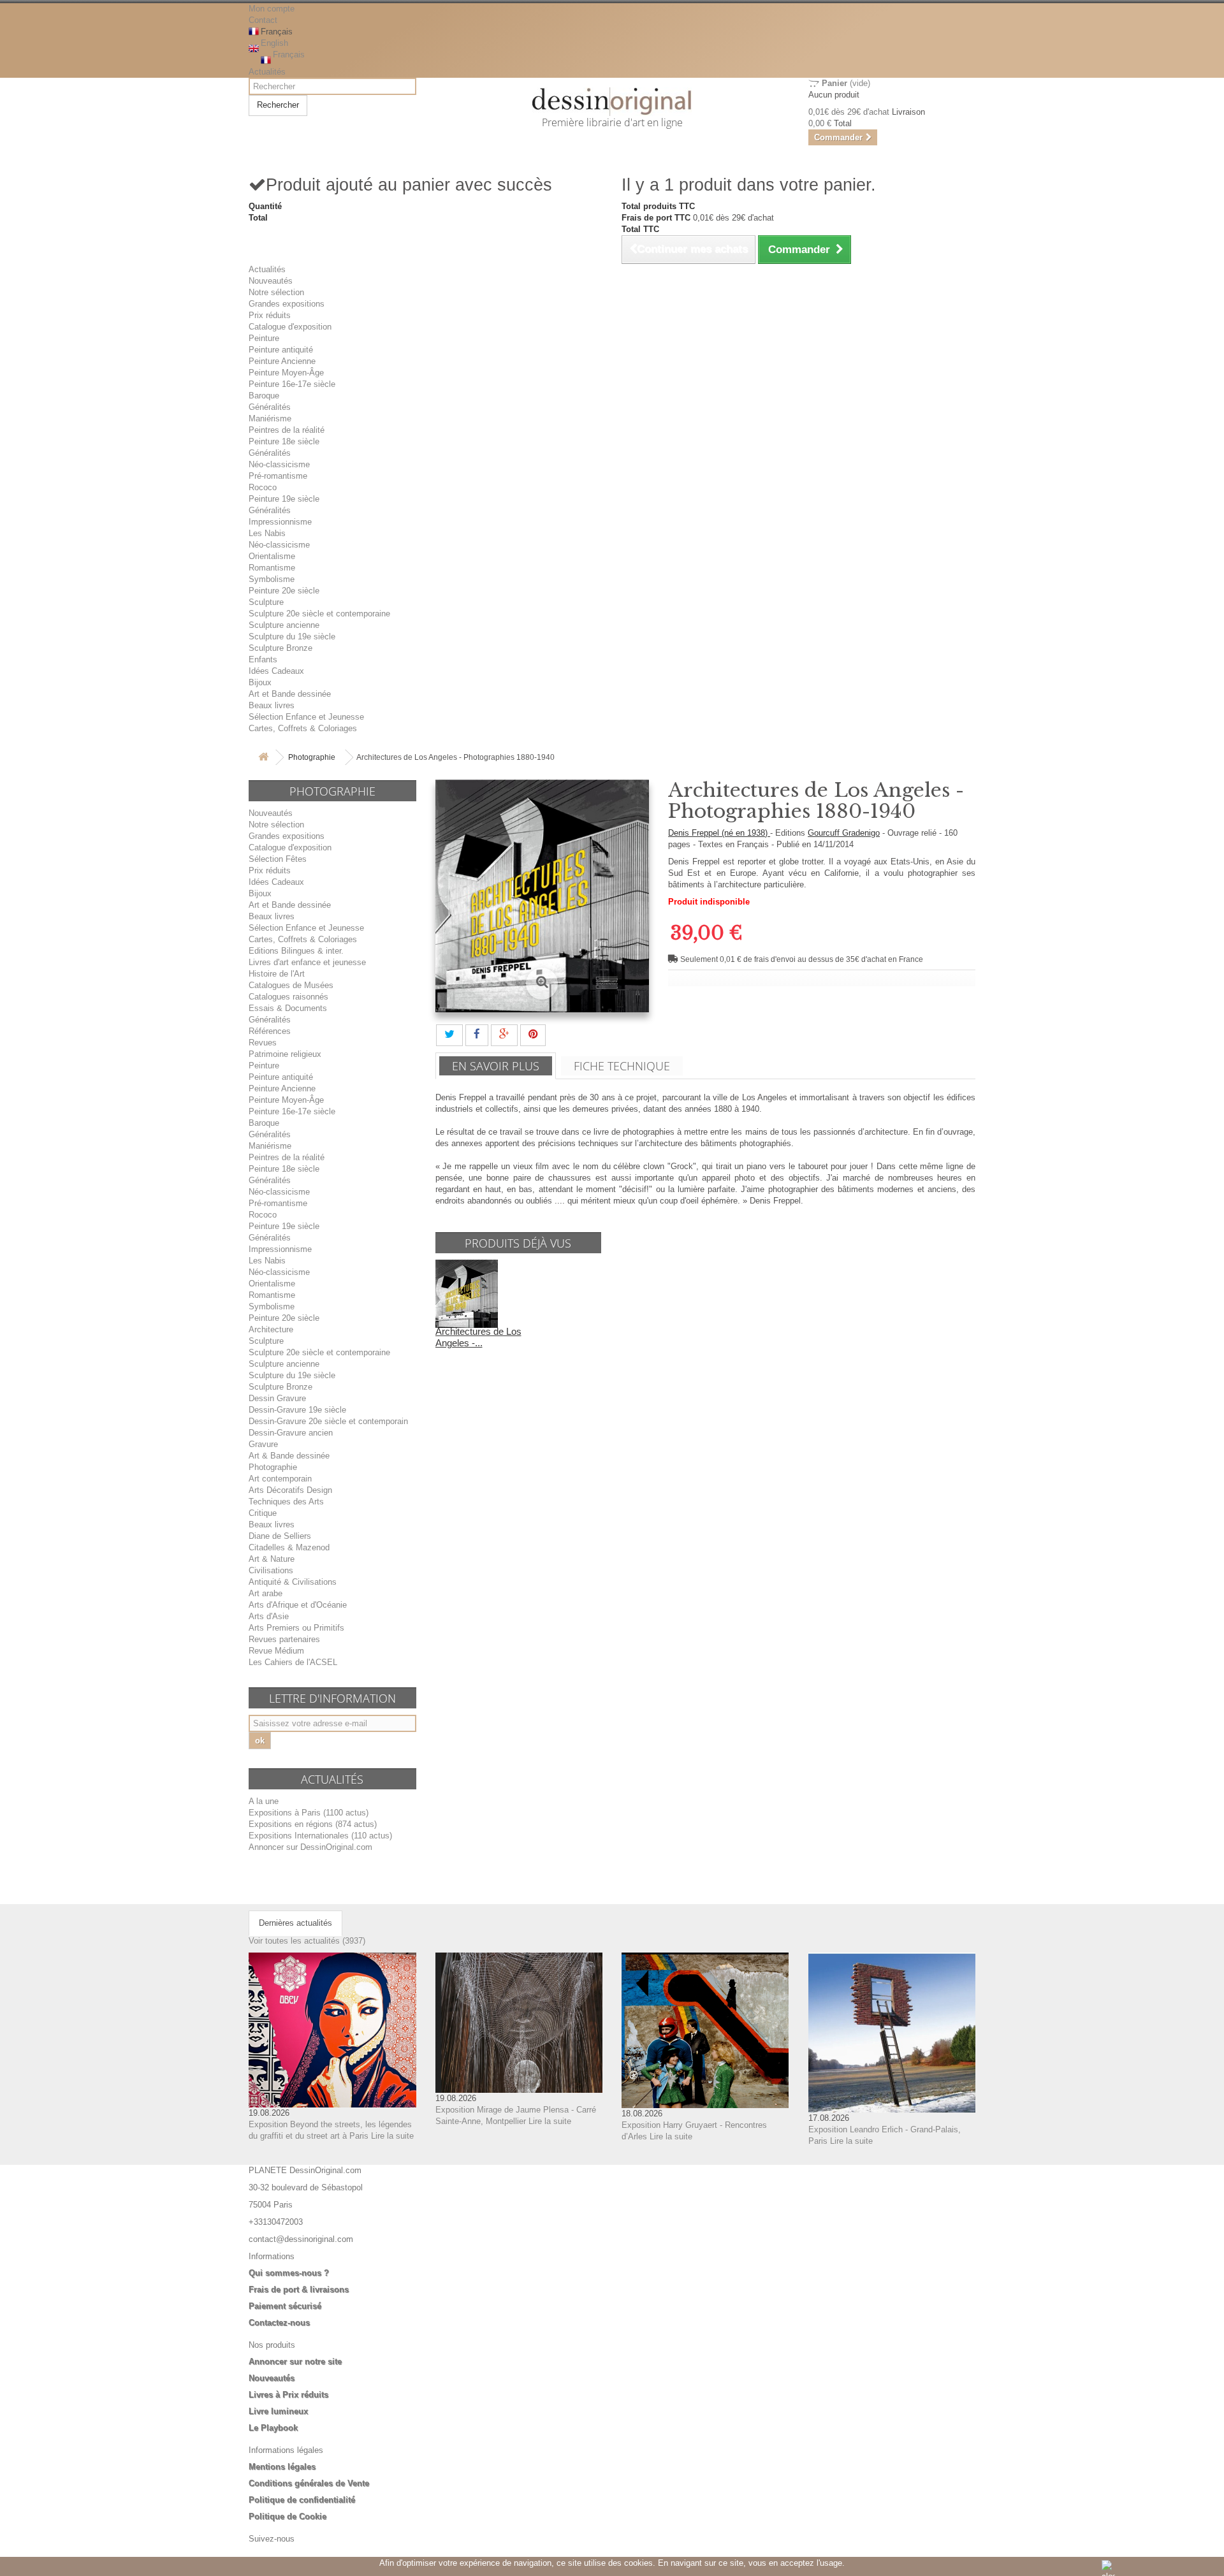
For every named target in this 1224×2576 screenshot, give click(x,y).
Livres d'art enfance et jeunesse (307, 962)
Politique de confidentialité (302, 2500)
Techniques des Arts (286, 1502)
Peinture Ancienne (282, 361)
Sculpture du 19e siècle (292, 637)
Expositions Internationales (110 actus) (320, 1836)
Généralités (270, 407)
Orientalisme (272, 556)
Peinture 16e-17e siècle (292, 384)
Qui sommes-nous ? (289, 2273)
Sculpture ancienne (284, 625)
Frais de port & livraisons (299, 2289)
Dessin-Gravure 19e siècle (297, 1410)
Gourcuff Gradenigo (844, 833)
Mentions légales (282, 2467)
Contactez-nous (279, 2323)
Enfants (263, 659)
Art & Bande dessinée (289, 1456)
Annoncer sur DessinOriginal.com (310, 1847)
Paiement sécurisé (285, 2306)
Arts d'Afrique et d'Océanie (298, 1605)
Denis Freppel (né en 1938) (719, 833)
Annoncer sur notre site (295, 2361)
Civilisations (271, 1570)
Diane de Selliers (280, 1536)
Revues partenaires (284, 1639)
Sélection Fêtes (278, 859)
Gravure (263, 1444)
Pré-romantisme (278, 476)
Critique (263, 1513)
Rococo (263, 487)
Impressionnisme (280, 522)
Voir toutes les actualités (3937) (307, 1941)
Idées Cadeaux (276, 671)
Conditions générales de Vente (309, 2483)
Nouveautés (271, 281)
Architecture (271, 1329)
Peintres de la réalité (287, 430)
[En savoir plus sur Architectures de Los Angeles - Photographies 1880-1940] (467, 1293)
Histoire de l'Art (277, 974)
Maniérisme (270, 418)
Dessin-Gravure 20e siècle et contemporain (328, 1421)
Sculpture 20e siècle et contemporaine (319, 614)
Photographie (312, 757)
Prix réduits (270, 315)
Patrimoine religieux (285, 1054)
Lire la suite (392, 2136)
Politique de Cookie (288, 2516)
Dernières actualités (295, 1923)
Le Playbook (273, 2428)
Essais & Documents (288, 1008)
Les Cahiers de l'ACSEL (293, 1662)
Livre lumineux (278, 2411)
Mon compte (272, 9)
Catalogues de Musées (291, 985)
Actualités (267, 72)
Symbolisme (272, 579)
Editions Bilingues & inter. (296, 951)
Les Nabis (267, 533)
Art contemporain (280, 1479)
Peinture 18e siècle (284, 441)
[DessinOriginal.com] (612, 102)
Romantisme (272, 568)
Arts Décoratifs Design (290, 1490)
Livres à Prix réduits (288, 2395)
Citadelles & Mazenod (289, 1547)
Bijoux (260, 682)
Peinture (264, 338)
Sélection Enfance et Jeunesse (306, 717)
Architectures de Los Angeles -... (478, 1337)
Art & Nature (272, 1559)
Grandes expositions (287, 304)
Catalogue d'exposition (290, 327)
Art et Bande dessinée (290, 694)
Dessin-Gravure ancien (291, 1433)
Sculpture (266, 602)
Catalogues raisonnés (288, 997)
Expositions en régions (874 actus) (313, 1824)
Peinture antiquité (281, 350)
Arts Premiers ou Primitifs (296, 1628)
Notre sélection (276, 292)
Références (270, 1031)
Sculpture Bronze (280, 648)
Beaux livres (272, 705)
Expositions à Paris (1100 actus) (309, 1813)
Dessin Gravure (277, 1398)
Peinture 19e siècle (284, 499)
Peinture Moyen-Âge (286, 373)
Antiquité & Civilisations (293, 1582)
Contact (263, 20)
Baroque (264, 396)
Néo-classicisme (279, 464)
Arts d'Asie (269, 1616)
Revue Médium (276, 1651)
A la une (264, 1801)
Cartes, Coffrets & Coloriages (303, 728)
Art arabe (266, 1593)
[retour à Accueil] (263, 758)
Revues (263, 1043)
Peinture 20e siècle (284, 591)
